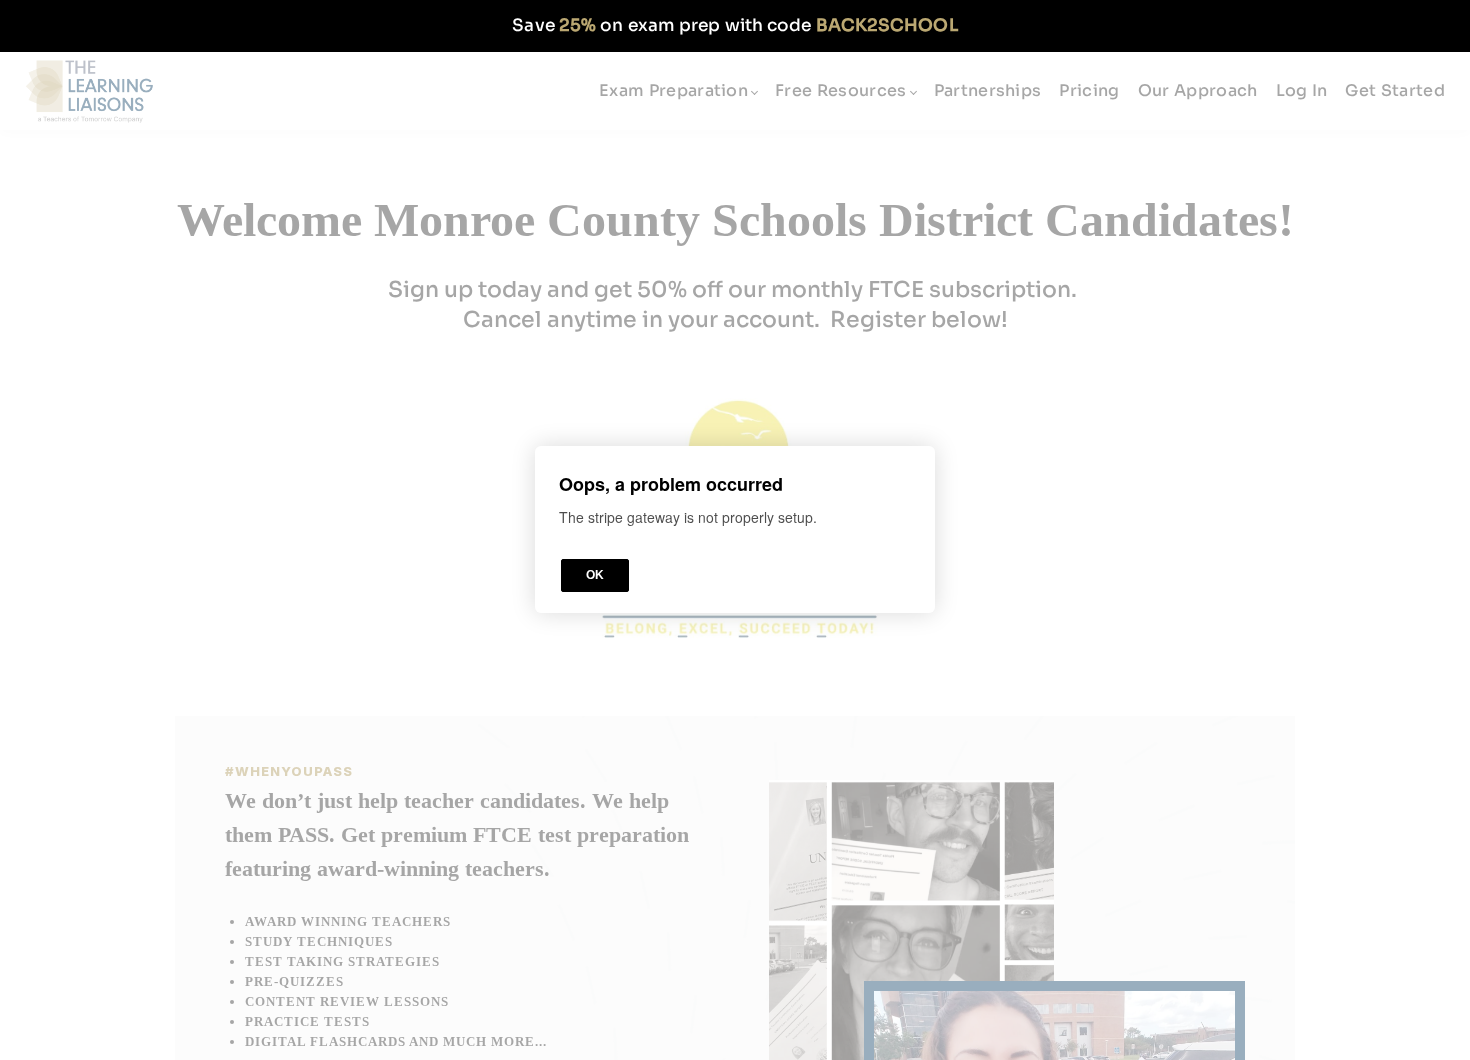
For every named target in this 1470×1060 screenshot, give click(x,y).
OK (595, 576)
